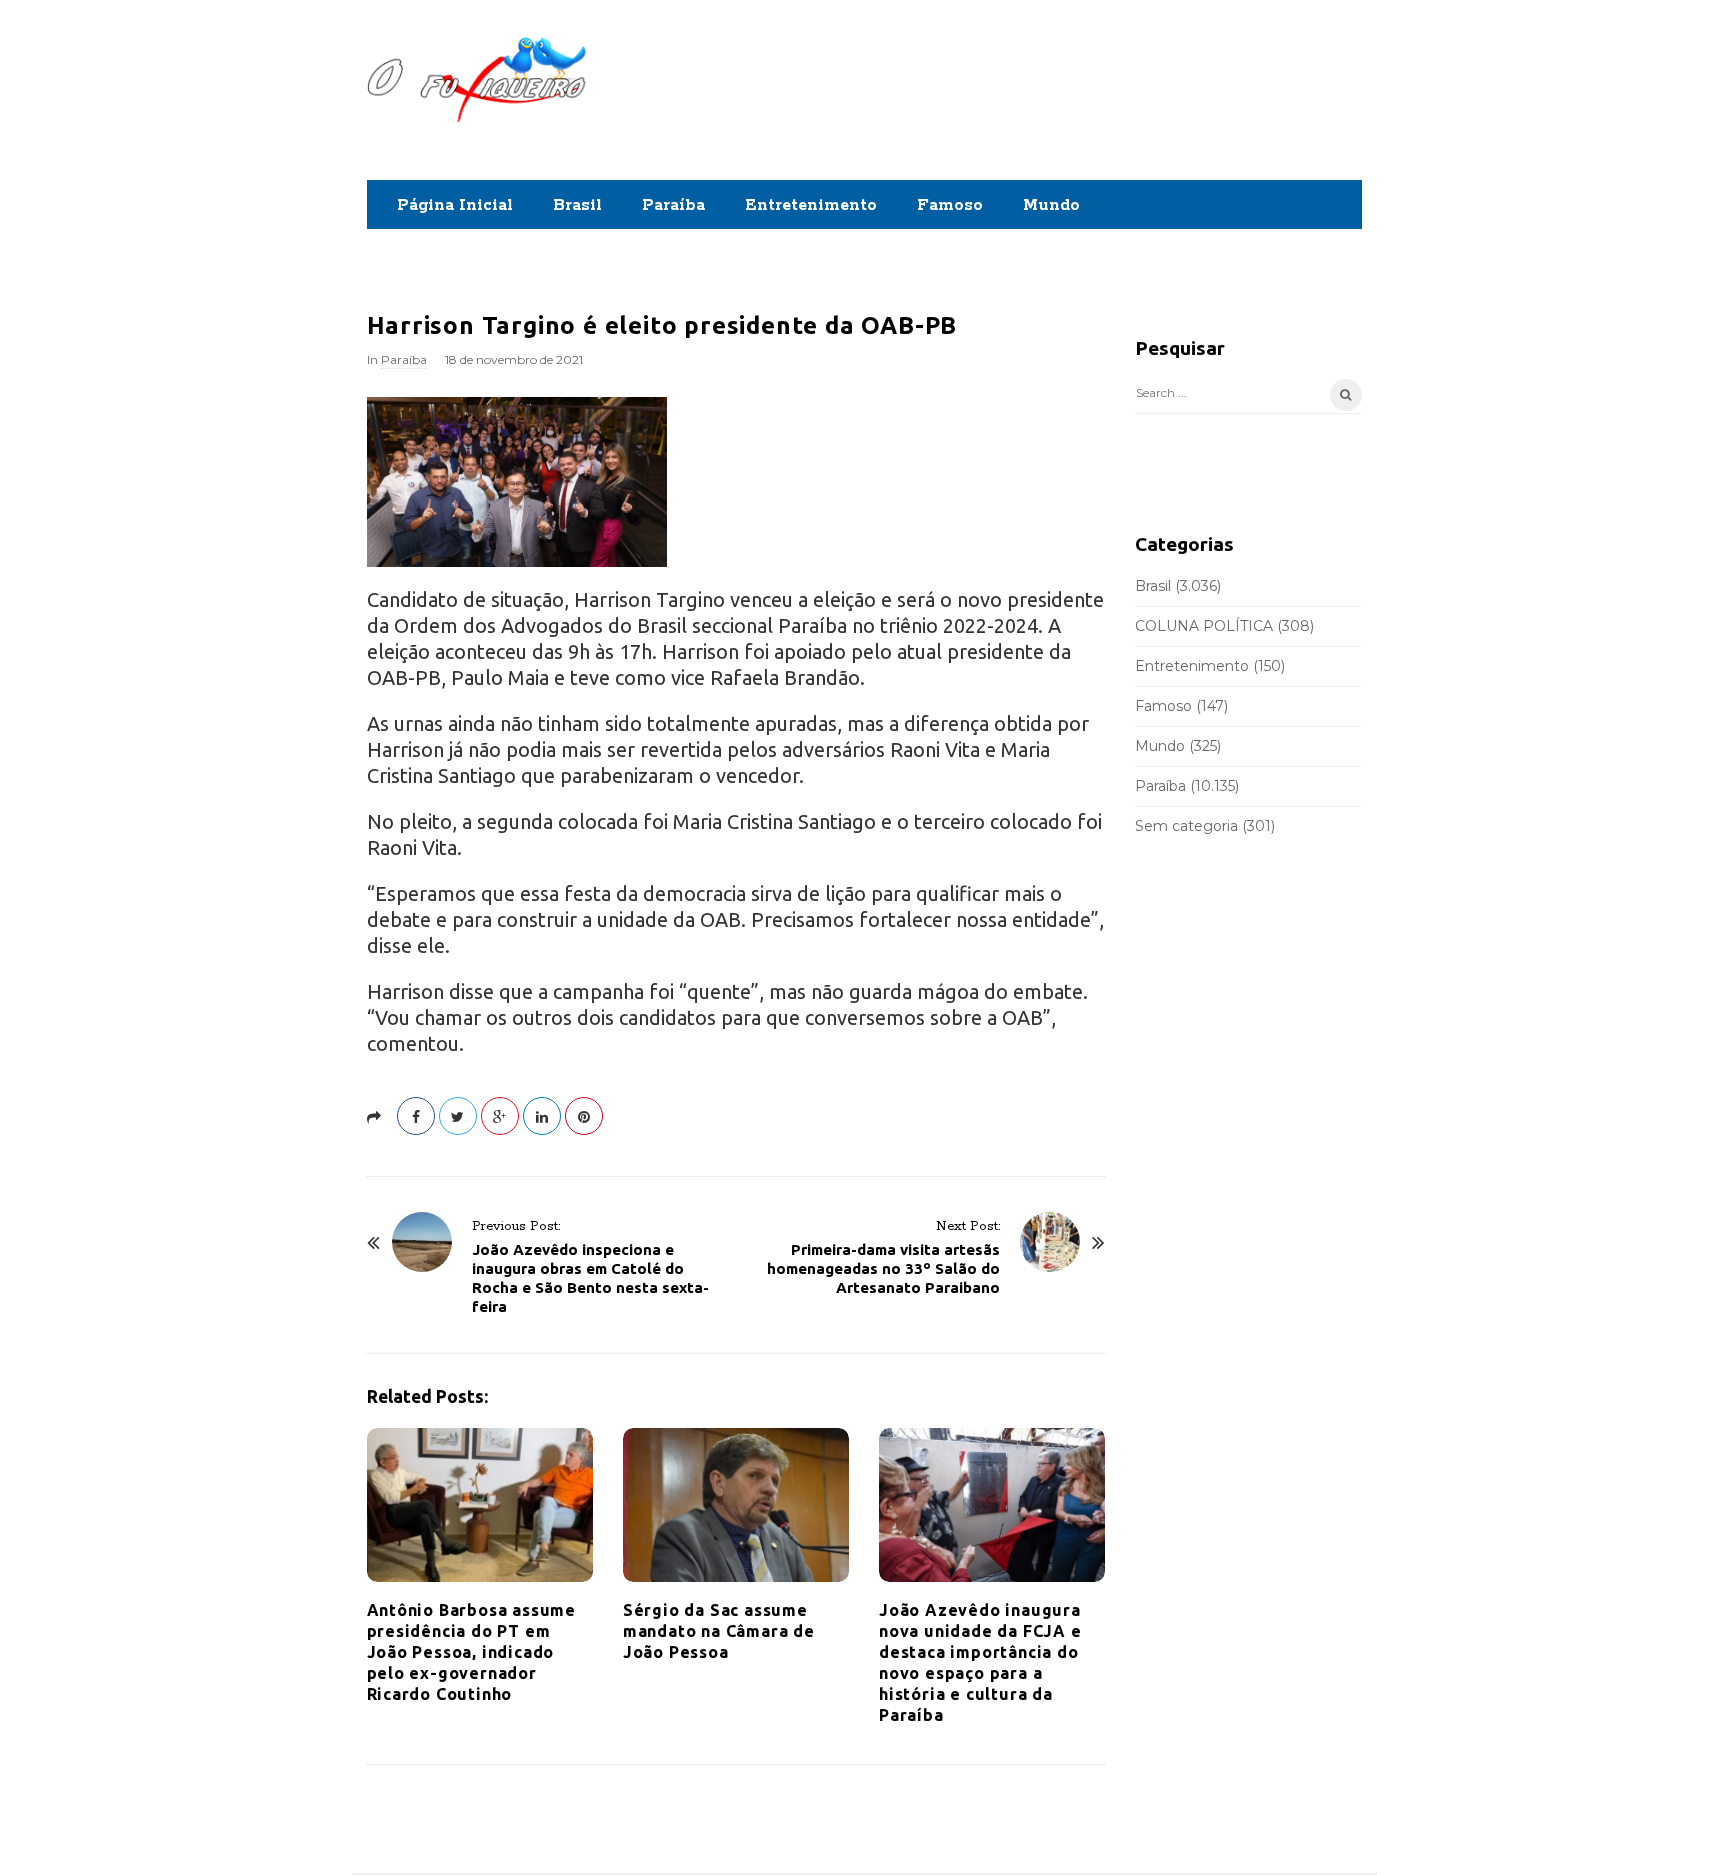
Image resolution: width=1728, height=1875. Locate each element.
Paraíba (673, 205)
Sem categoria (1186, 826)
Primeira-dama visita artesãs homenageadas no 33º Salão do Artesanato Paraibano (883, 1268)
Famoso (950, 205)
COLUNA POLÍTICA (1204, 626)
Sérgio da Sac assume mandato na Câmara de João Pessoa (719, 1631)
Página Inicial (455, 205)
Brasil (577, 205)
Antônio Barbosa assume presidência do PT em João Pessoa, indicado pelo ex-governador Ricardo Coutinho (472, 1652)
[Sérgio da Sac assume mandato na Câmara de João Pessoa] (736, 1505)
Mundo (1051, 205)
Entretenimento (811, 205)
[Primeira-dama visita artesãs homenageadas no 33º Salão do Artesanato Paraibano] (1050, 1242)
